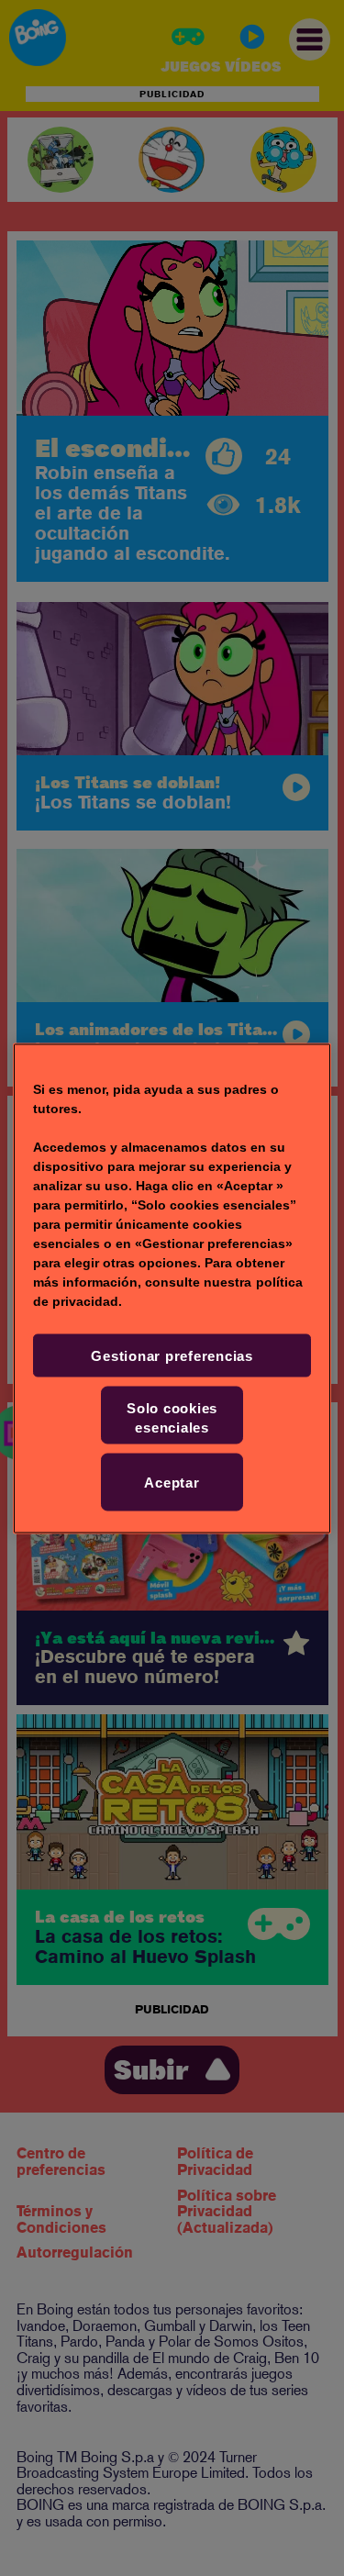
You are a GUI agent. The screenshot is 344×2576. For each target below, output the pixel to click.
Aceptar (172, 1482)
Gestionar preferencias (172, 1355)
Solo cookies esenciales (172, 1417)
